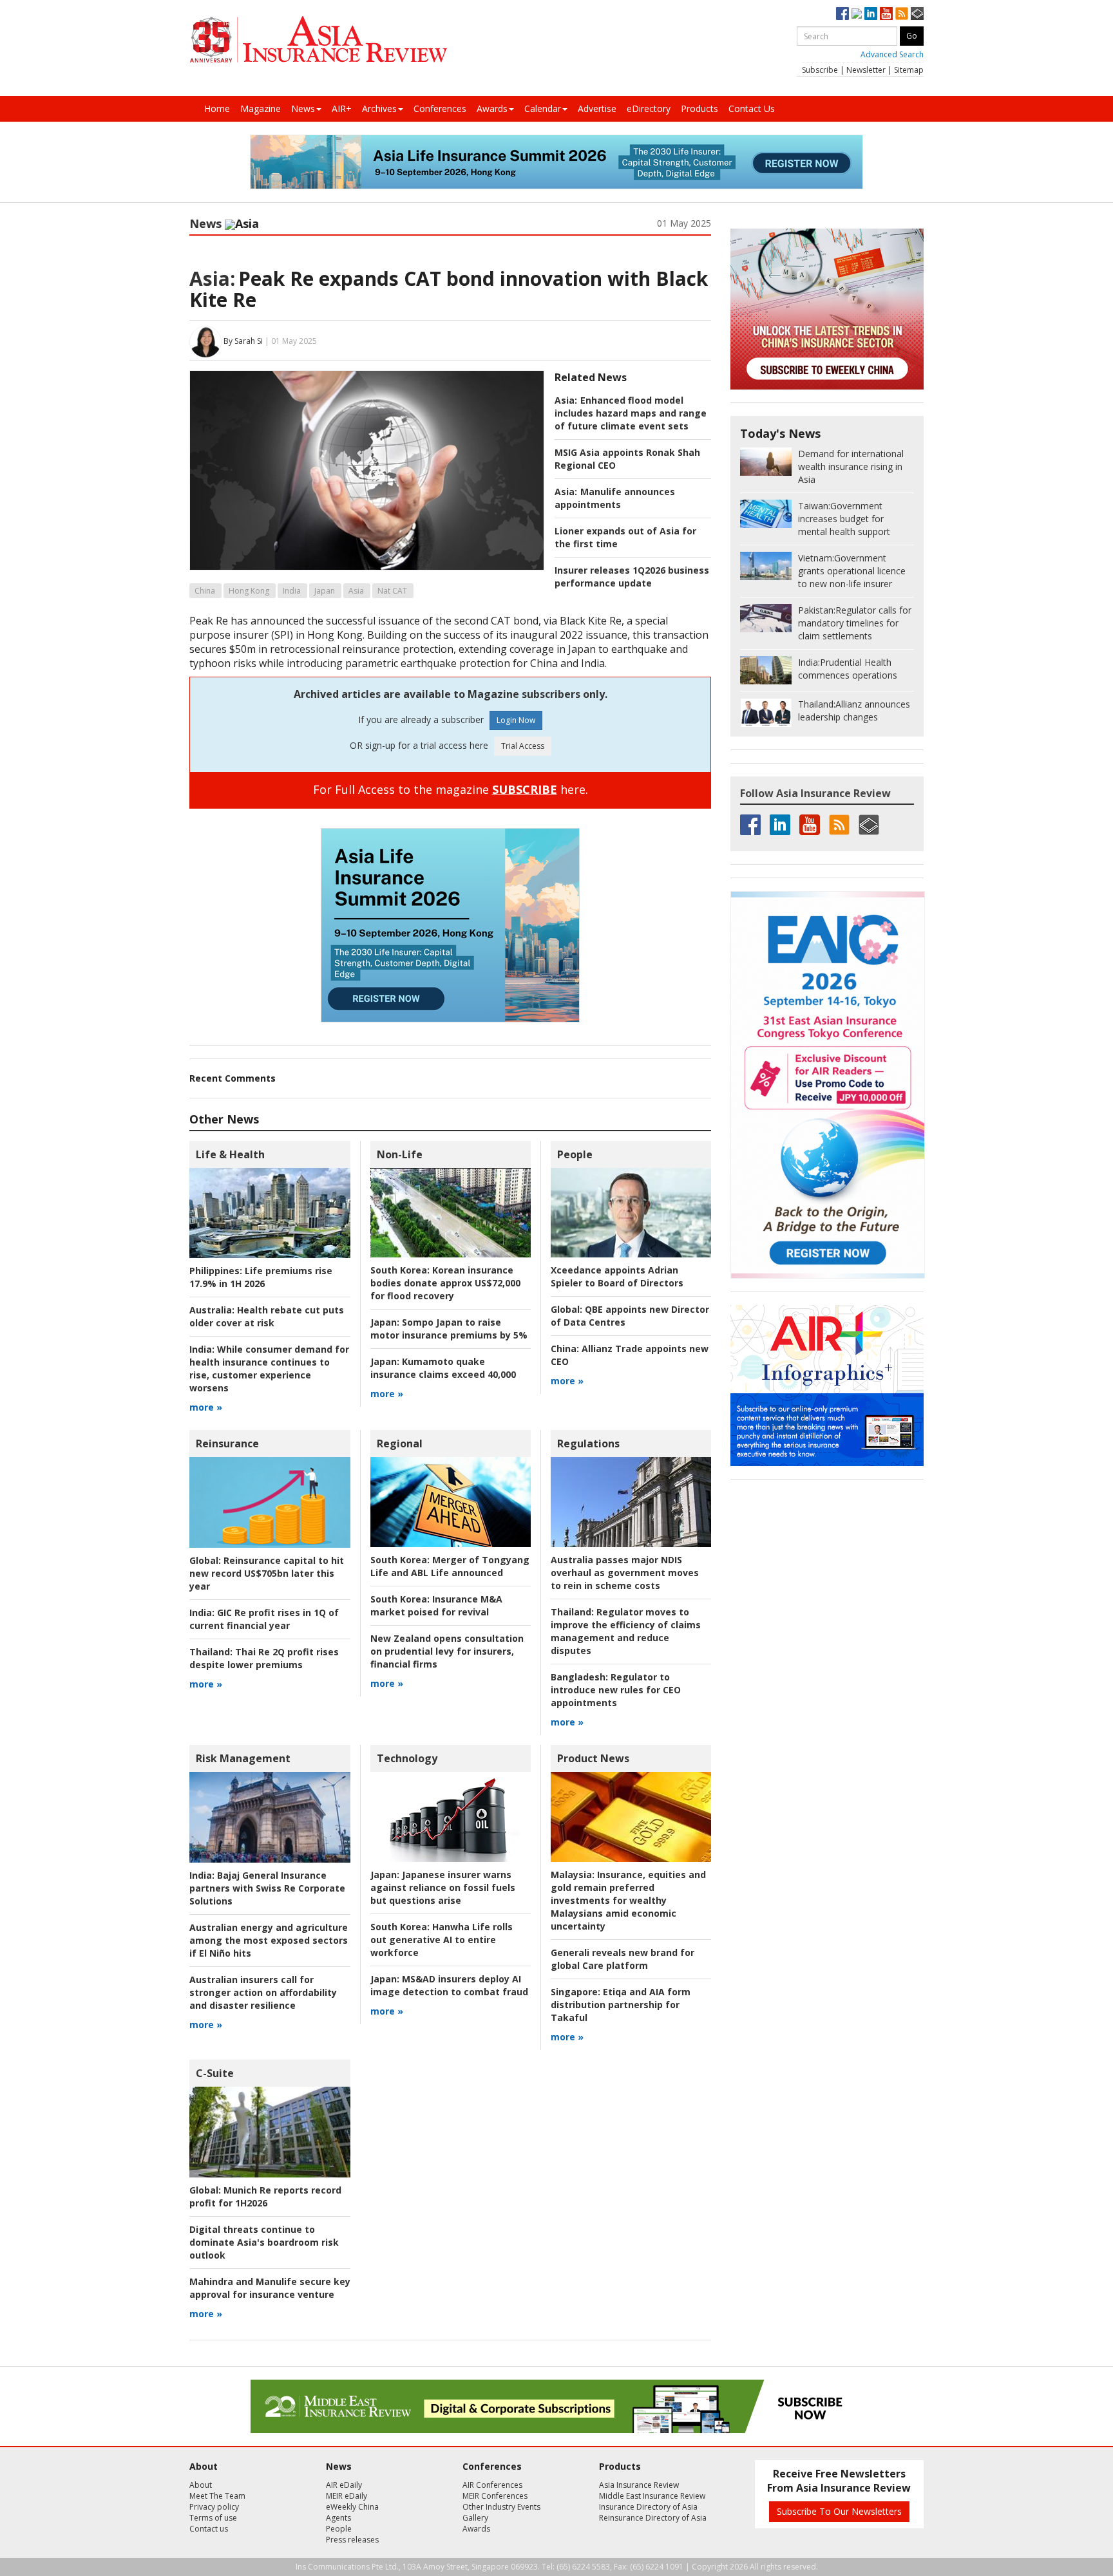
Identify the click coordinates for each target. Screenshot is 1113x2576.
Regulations (588, 1443)
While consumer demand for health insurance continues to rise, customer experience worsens (269, 1368)
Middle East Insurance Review (652, 2496)
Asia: (212, 278)
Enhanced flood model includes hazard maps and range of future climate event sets (631, 413)
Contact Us (752, 108)
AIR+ (342, 108)
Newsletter (866, 70)
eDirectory (649, 108)
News (303, 108)
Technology (407, 1758)
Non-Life (400, 1154)
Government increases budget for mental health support (844, 519)
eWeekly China (352, 2507)
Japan (325, 591)
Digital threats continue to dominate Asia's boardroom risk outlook (264, 2242)
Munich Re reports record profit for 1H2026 (265, 2196)
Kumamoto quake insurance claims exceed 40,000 (443, 1368)
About (201, 2485)
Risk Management (243, 1758)
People (575, 1154)
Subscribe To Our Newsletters (839, 2511)
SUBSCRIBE (525, 789)
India (292, 591)
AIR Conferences (492, 2485)
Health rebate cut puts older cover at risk (267, 1316)
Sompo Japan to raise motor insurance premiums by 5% (449, 1329)
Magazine (261, 108)
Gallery (475, 2518)
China (205, 591)
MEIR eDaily (347, 2496)
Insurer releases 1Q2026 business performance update (632, 577)
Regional (400, 1443)
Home (217, 108)
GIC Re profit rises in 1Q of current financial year (264, 1619)
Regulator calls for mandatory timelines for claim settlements (855, 623)
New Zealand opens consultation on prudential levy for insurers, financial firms (447, 1651)
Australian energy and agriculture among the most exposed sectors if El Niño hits (269, 1940)
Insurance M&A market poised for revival (436, 1605)
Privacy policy (214, 2507)
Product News (593, 1758)
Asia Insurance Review (639, 2485)
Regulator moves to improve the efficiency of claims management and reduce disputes (626, 1631)
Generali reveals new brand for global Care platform (623, 1959)
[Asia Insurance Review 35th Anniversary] (318, 40)
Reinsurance (227, 1443)
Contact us (209, 2529)
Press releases (352, 2540)
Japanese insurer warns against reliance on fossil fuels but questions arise (443, 1887)
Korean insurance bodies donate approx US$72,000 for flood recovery (445, 1283)
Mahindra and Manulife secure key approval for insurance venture (270, 2288)
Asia (356, 591)
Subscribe (820, 70)
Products (699, 108)
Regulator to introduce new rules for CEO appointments (616, 1690)
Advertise (597, 108)
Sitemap (909, 70)
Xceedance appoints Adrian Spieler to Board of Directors (617, 1276)
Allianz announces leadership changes (854, 710)
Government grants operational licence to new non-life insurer (852, 571)
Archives (379, 108)
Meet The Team (217, 2496)
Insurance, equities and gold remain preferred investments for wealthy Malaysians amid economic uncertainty (628, 1900)
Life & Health (230, 1154)
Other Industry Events (501, 2507)
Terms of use (213, 2518)
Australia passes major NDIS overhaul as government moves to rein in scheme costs (625, 1573)
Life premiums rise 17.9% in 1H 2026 (261, 1277)
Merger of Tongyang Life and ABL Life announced (450, 1566)
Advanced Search (892, 54)
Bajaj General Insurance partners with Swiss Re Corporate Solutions (267, 1888)
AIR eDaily (344, 2485)
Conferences (440, 108)
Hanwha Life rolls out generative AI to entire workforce (442, 1940)
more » (206, 1407)
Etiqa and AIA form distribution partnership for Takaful (621, 2005)
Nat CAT (392, 591)
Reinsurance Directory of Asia (653, 2518)
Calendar (543, 108)
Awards (492, 108)
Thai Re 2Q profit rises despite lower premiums (264, 1658)
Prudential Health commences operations (848, 669)
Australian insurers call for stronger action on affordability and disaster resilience (263, 1992)
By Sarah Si (243, 341)
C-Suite (215, 2073)
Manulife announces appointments (615, 498)
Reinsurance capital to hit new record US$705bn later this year (267, 1573)
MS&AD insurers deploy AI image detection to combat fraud (449, 1985)
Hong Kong (249, 591)
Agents (338, 2518)
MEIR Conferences (495, 2496)
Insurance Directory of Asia (648, 2507)
